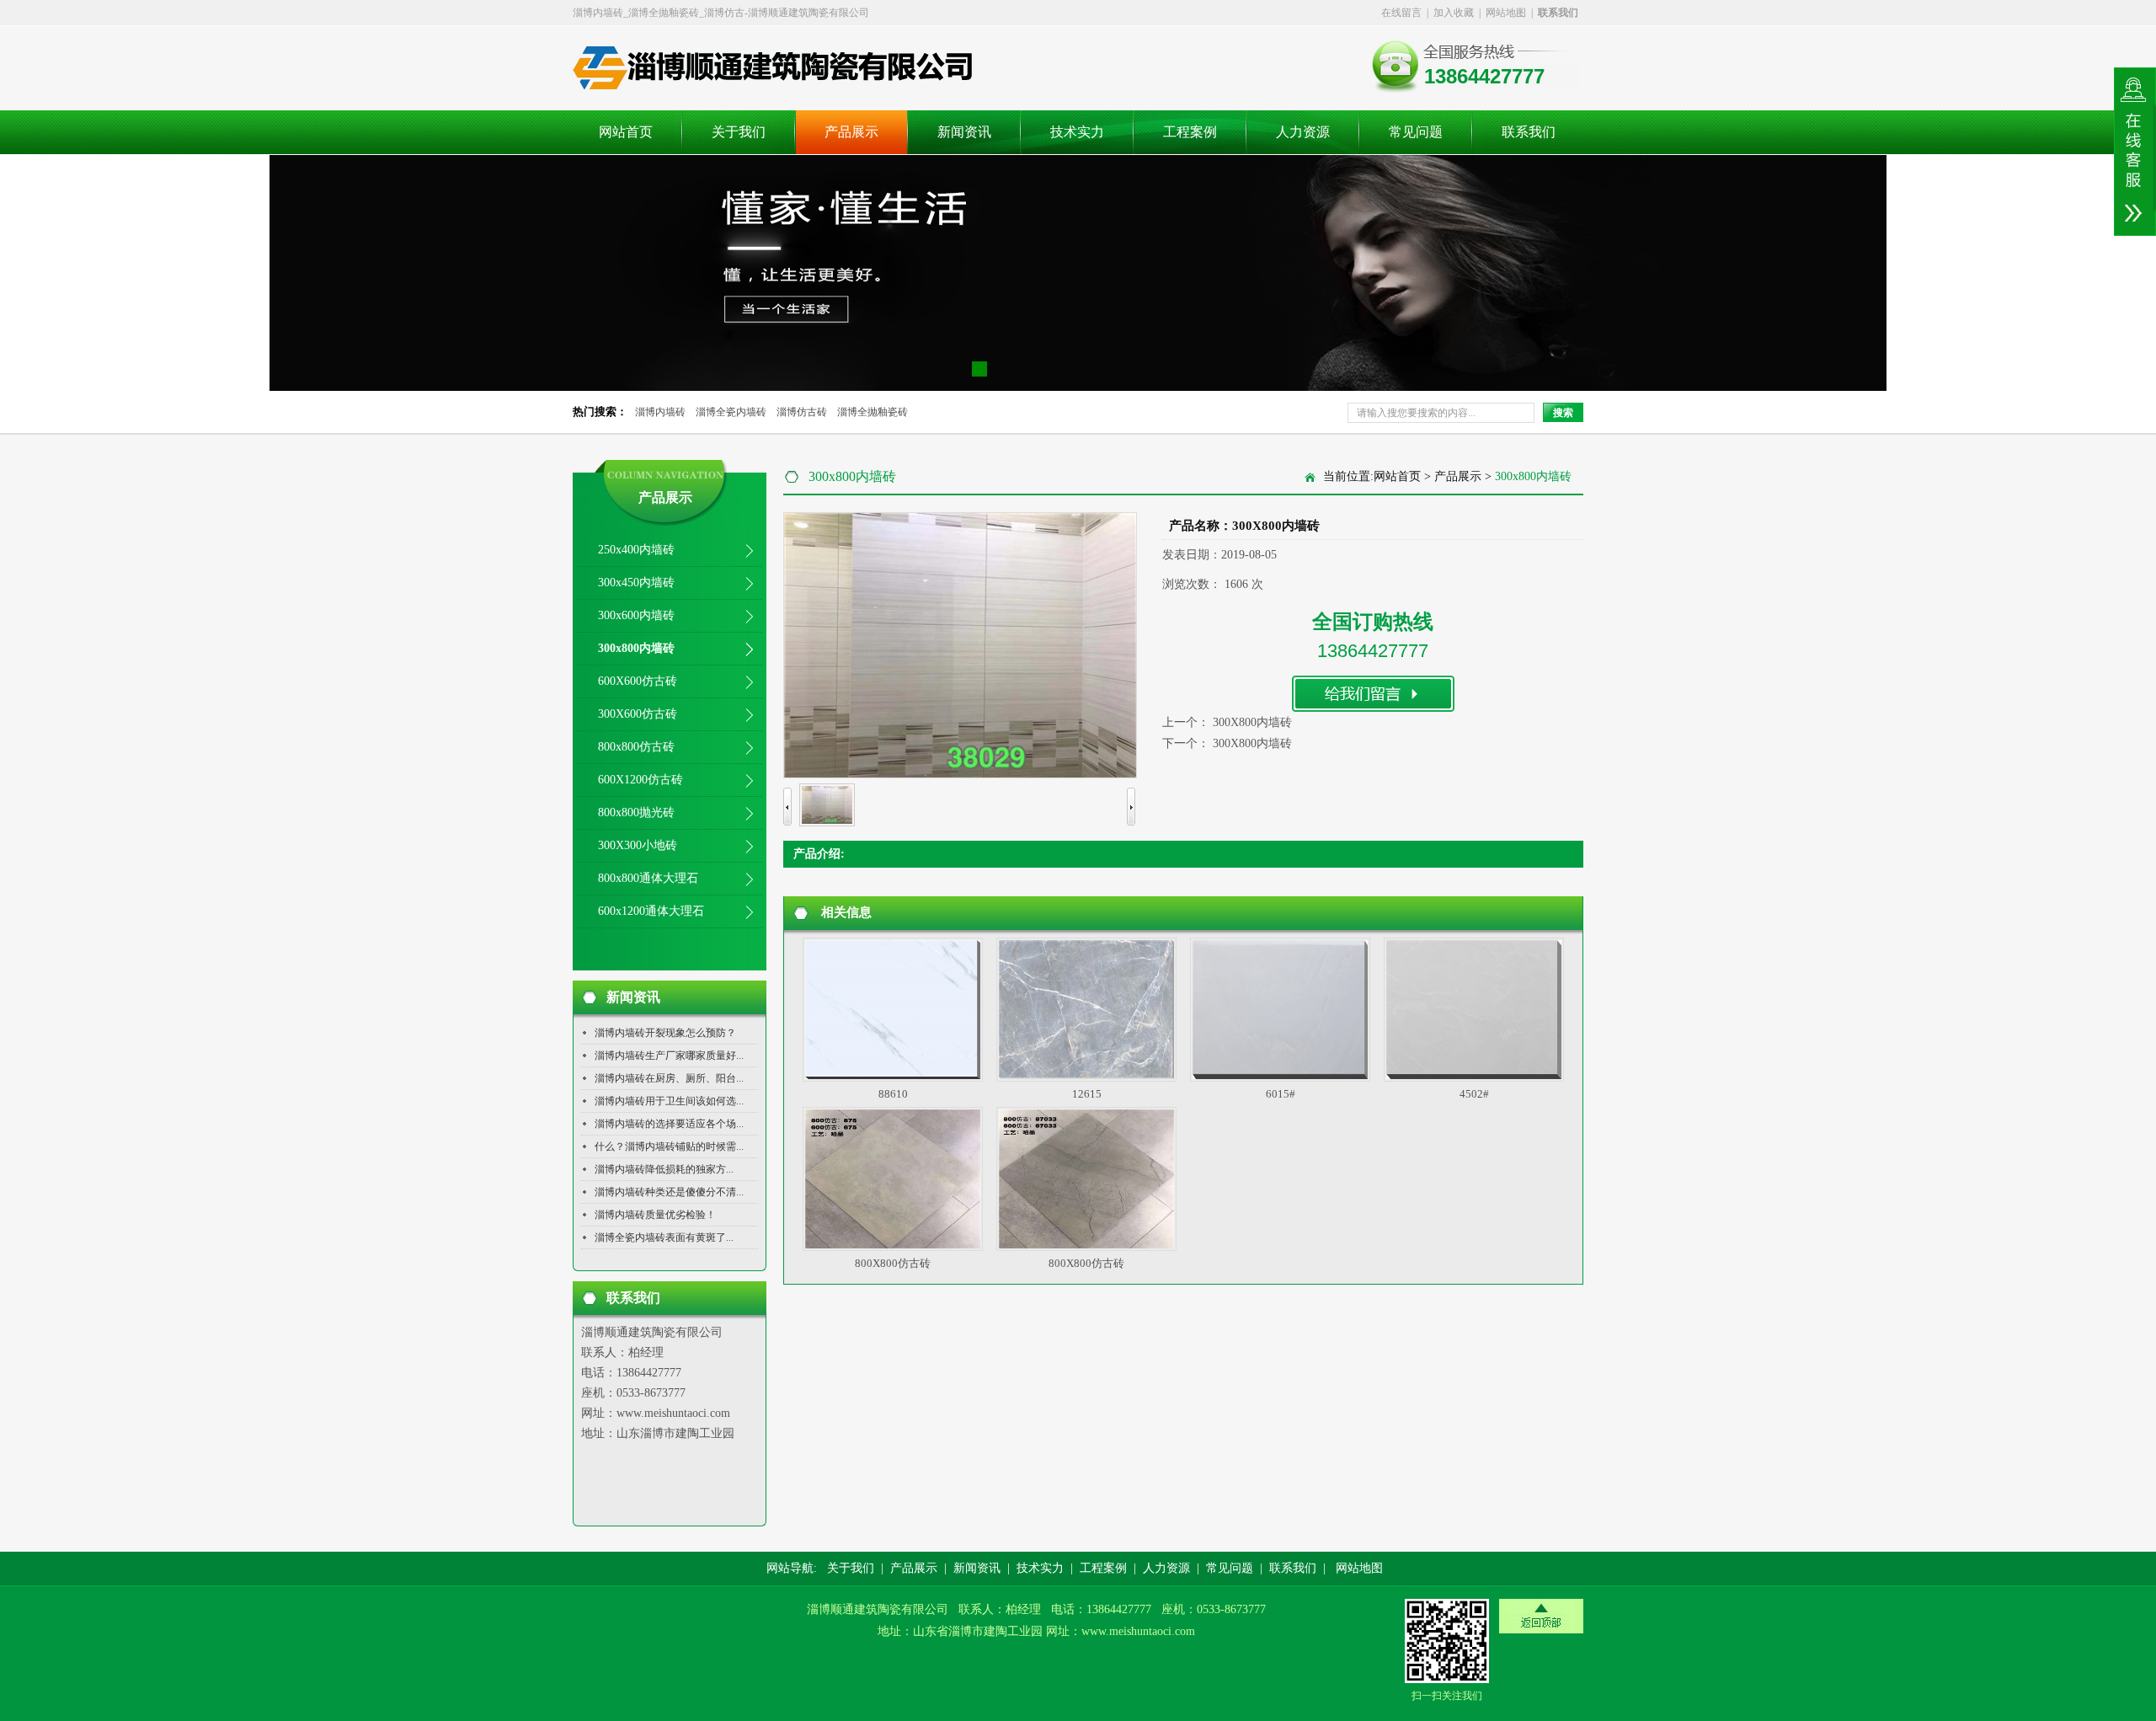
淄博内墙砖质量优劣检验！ (655, 1215)
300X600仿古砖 (638, 714)
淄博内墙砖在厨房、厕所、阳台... (669, 1078)
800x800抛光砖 (636, 812)
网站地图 (1506, 13)
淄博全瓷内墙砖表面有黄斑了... (664, 1237)
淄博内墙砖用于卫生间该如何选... (669, 1101)
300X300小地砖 (638, 845)
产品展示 (851, 132)
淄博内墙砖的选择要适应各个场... (669, 1124)
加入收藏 (1454, 13)
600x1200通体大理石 (651, 911)
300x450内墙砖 (636, 583)
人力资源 (1303, 132)
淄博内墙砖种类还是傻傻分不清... (669, 1192)
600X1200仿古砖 (640, 780)
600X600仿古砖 (638, 681)
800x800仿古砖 (636, 747)
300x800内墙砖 (636, 648)
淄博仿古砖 (802, 412)
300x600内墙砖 (636, 615)
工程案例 (1190, 132)
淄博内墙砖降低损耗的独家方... (664, 1169)
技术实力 (1077, 132)
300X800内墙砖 (1252, 722)
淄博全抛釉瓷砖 (873, 412)
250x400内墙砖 (636, 550)
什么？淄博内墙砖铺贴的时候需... (669, 1146)
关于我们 (739, 132)
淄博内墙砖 (660, 412)
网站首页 (626, 132)
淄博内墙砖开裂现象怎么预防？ (665, 1033)
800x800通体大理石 (648, 878)
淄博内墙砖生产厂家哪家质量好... (669, 1056)
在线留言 (1401, 13)
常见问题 (1416, 132)
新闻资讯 (964, 132)
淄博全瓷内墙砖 (731, 412)
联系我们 (1529, 132)
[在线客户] (2135, 152)
